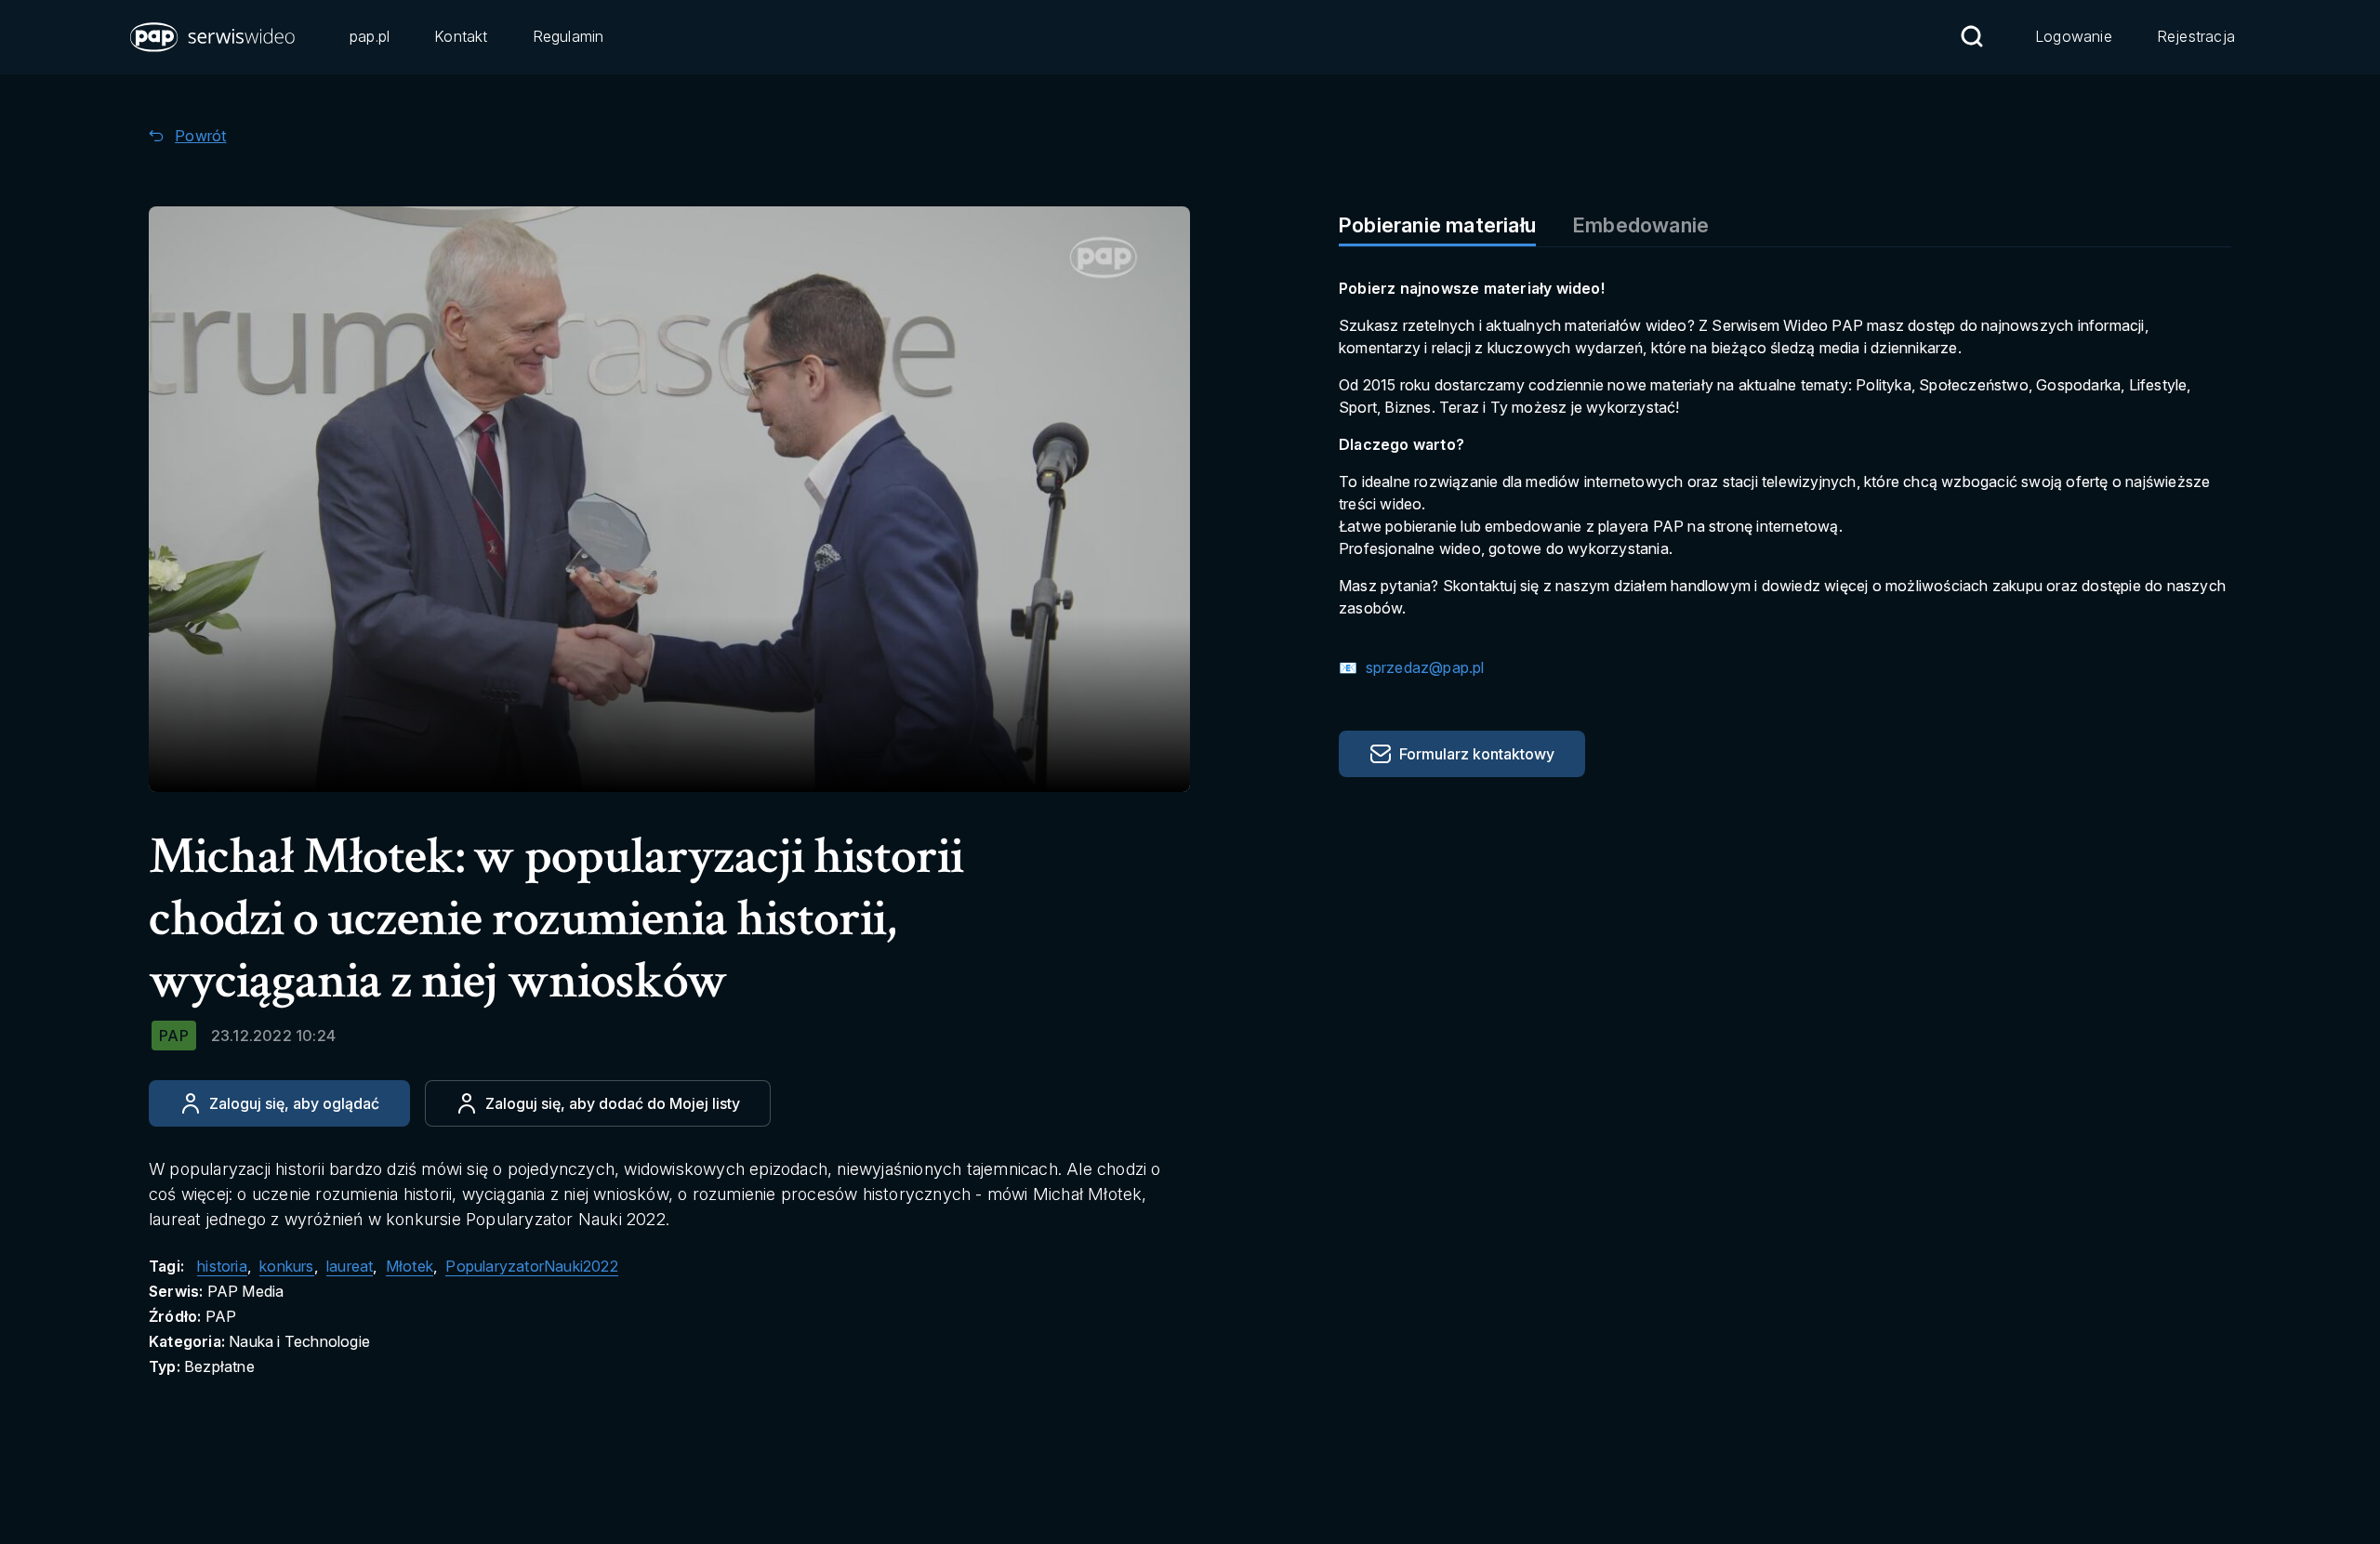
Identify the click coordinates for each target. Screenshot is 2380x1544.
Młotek (410, 1266)
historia (222, 1266)
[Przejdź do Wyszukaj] (1972, 36)
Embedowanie (1641, 225)
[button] (214, 37)
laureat (350, 1266)
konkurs (286, 1266)
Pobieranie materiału (1437, 225)
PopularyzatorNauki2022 (531, 1266)
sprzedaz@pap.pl (1422, 667)
